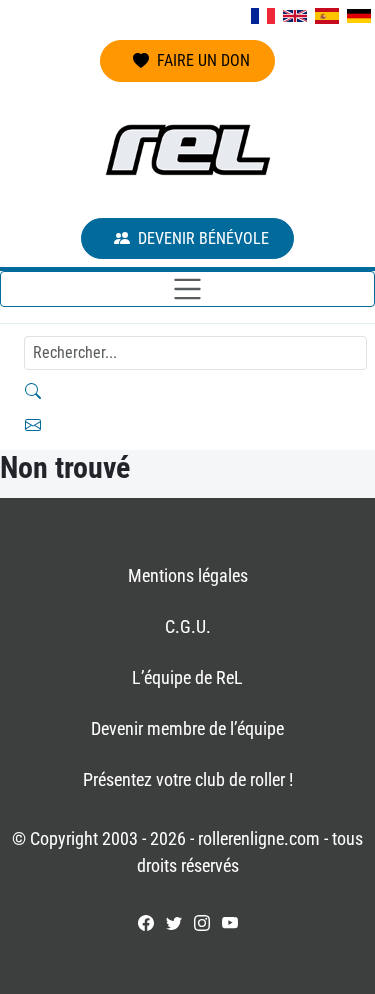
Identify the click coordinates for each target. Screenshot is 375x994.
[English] (295, 16)
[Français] (263, 16)
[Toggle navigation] (187, 289)
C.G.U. (188, 626)
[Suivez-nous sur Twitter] (174, 923)
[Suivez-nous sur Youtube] (230, 923)
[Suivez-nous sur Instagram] (202, 923)
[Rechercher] (187, 391)
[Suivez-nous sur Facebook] (146, 923)
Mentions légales (188, 575)
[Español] (327, 16)
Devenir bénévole (203, 238)
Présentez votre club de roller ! (188, 779)
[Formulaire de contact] (187, 425)
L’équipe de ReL (187, 677)
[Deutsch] (359, 16)
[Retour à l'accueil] (188, 150)
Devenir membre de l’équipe (187, 728)
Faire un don (203, 60)
